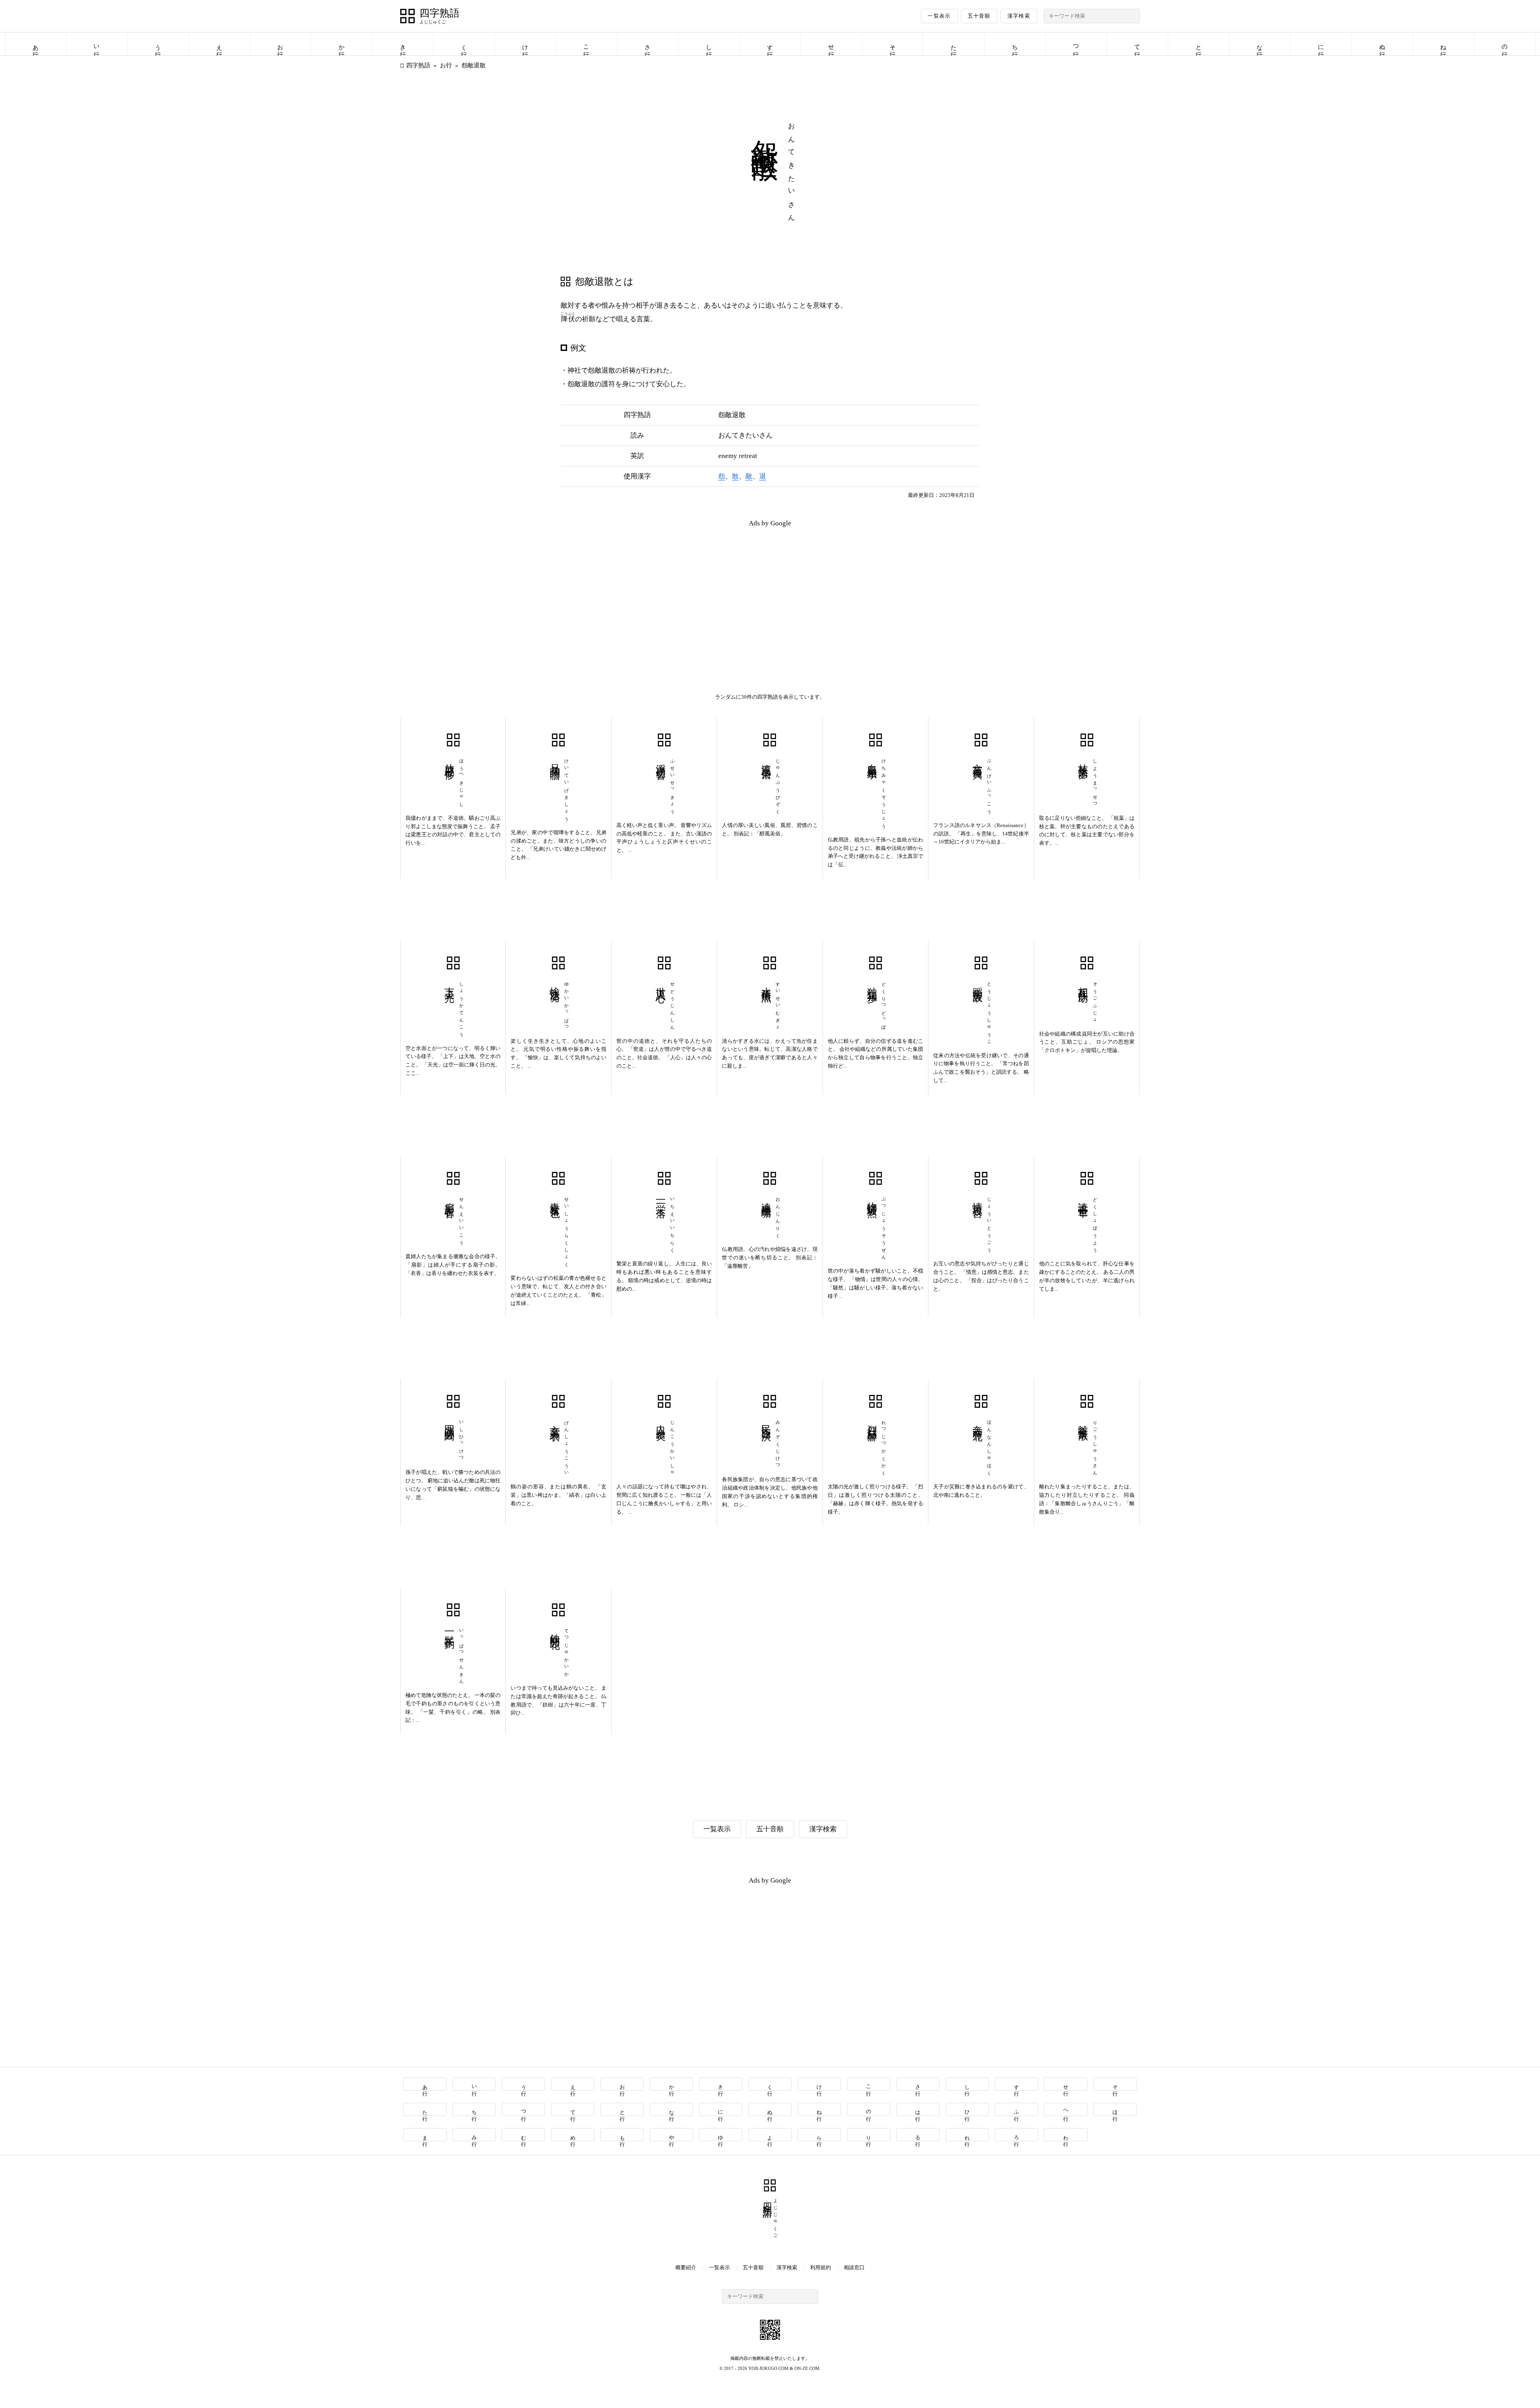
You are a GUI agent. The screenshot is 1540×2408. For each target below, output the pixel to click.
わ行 (1066, 2135)
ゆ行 (721, 2135)
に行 (1321, 44)
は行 (918, 2109)
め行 (573, 2135)
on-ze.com (807, 2368)
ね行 (1443, 44)
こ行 (586, 44)
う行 (158, 44)
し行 (709, 44)
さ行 (648, 44)
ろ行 (1017, 2135)
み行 (474, 2135)
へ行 (1066, 2109)
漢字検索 (1019, 16)
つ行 (1076, 44)
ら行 (820, 2135)
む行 (524, 2135)
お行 (280, 44)
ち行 (1015, 44)
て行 (1137, 44)
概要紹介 (686, 2267)
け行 (525, 44)
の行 (1505, 44)
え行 (219, 44)
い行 (97, 44)
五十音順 (979, 16)
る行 (918, 2135)
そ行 (893, 44)
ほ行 (1115, 2109)
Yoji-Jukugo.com (768, 2368)
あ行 (36, 44)
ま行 (425, 2135)
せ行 (831, 44)
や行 (672, 2135)
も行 (622, 2135)
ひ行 (968, 2109)
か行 (342, 44)
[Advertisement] (585, 590)
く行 (464, 44)
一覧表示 (939, 16)
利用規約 (821, 2267)
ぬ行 (1382, 44)
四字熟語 (440, 13)
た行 (954, 44)
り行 (869, 2135)
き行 (403, 44)
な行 (1260, 44)
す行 (770, 44)
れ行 (968, 2135)
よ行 (770, 2135)
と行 (1199, 44)
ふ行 (1017, 2109)
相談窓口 (854, 2267)
